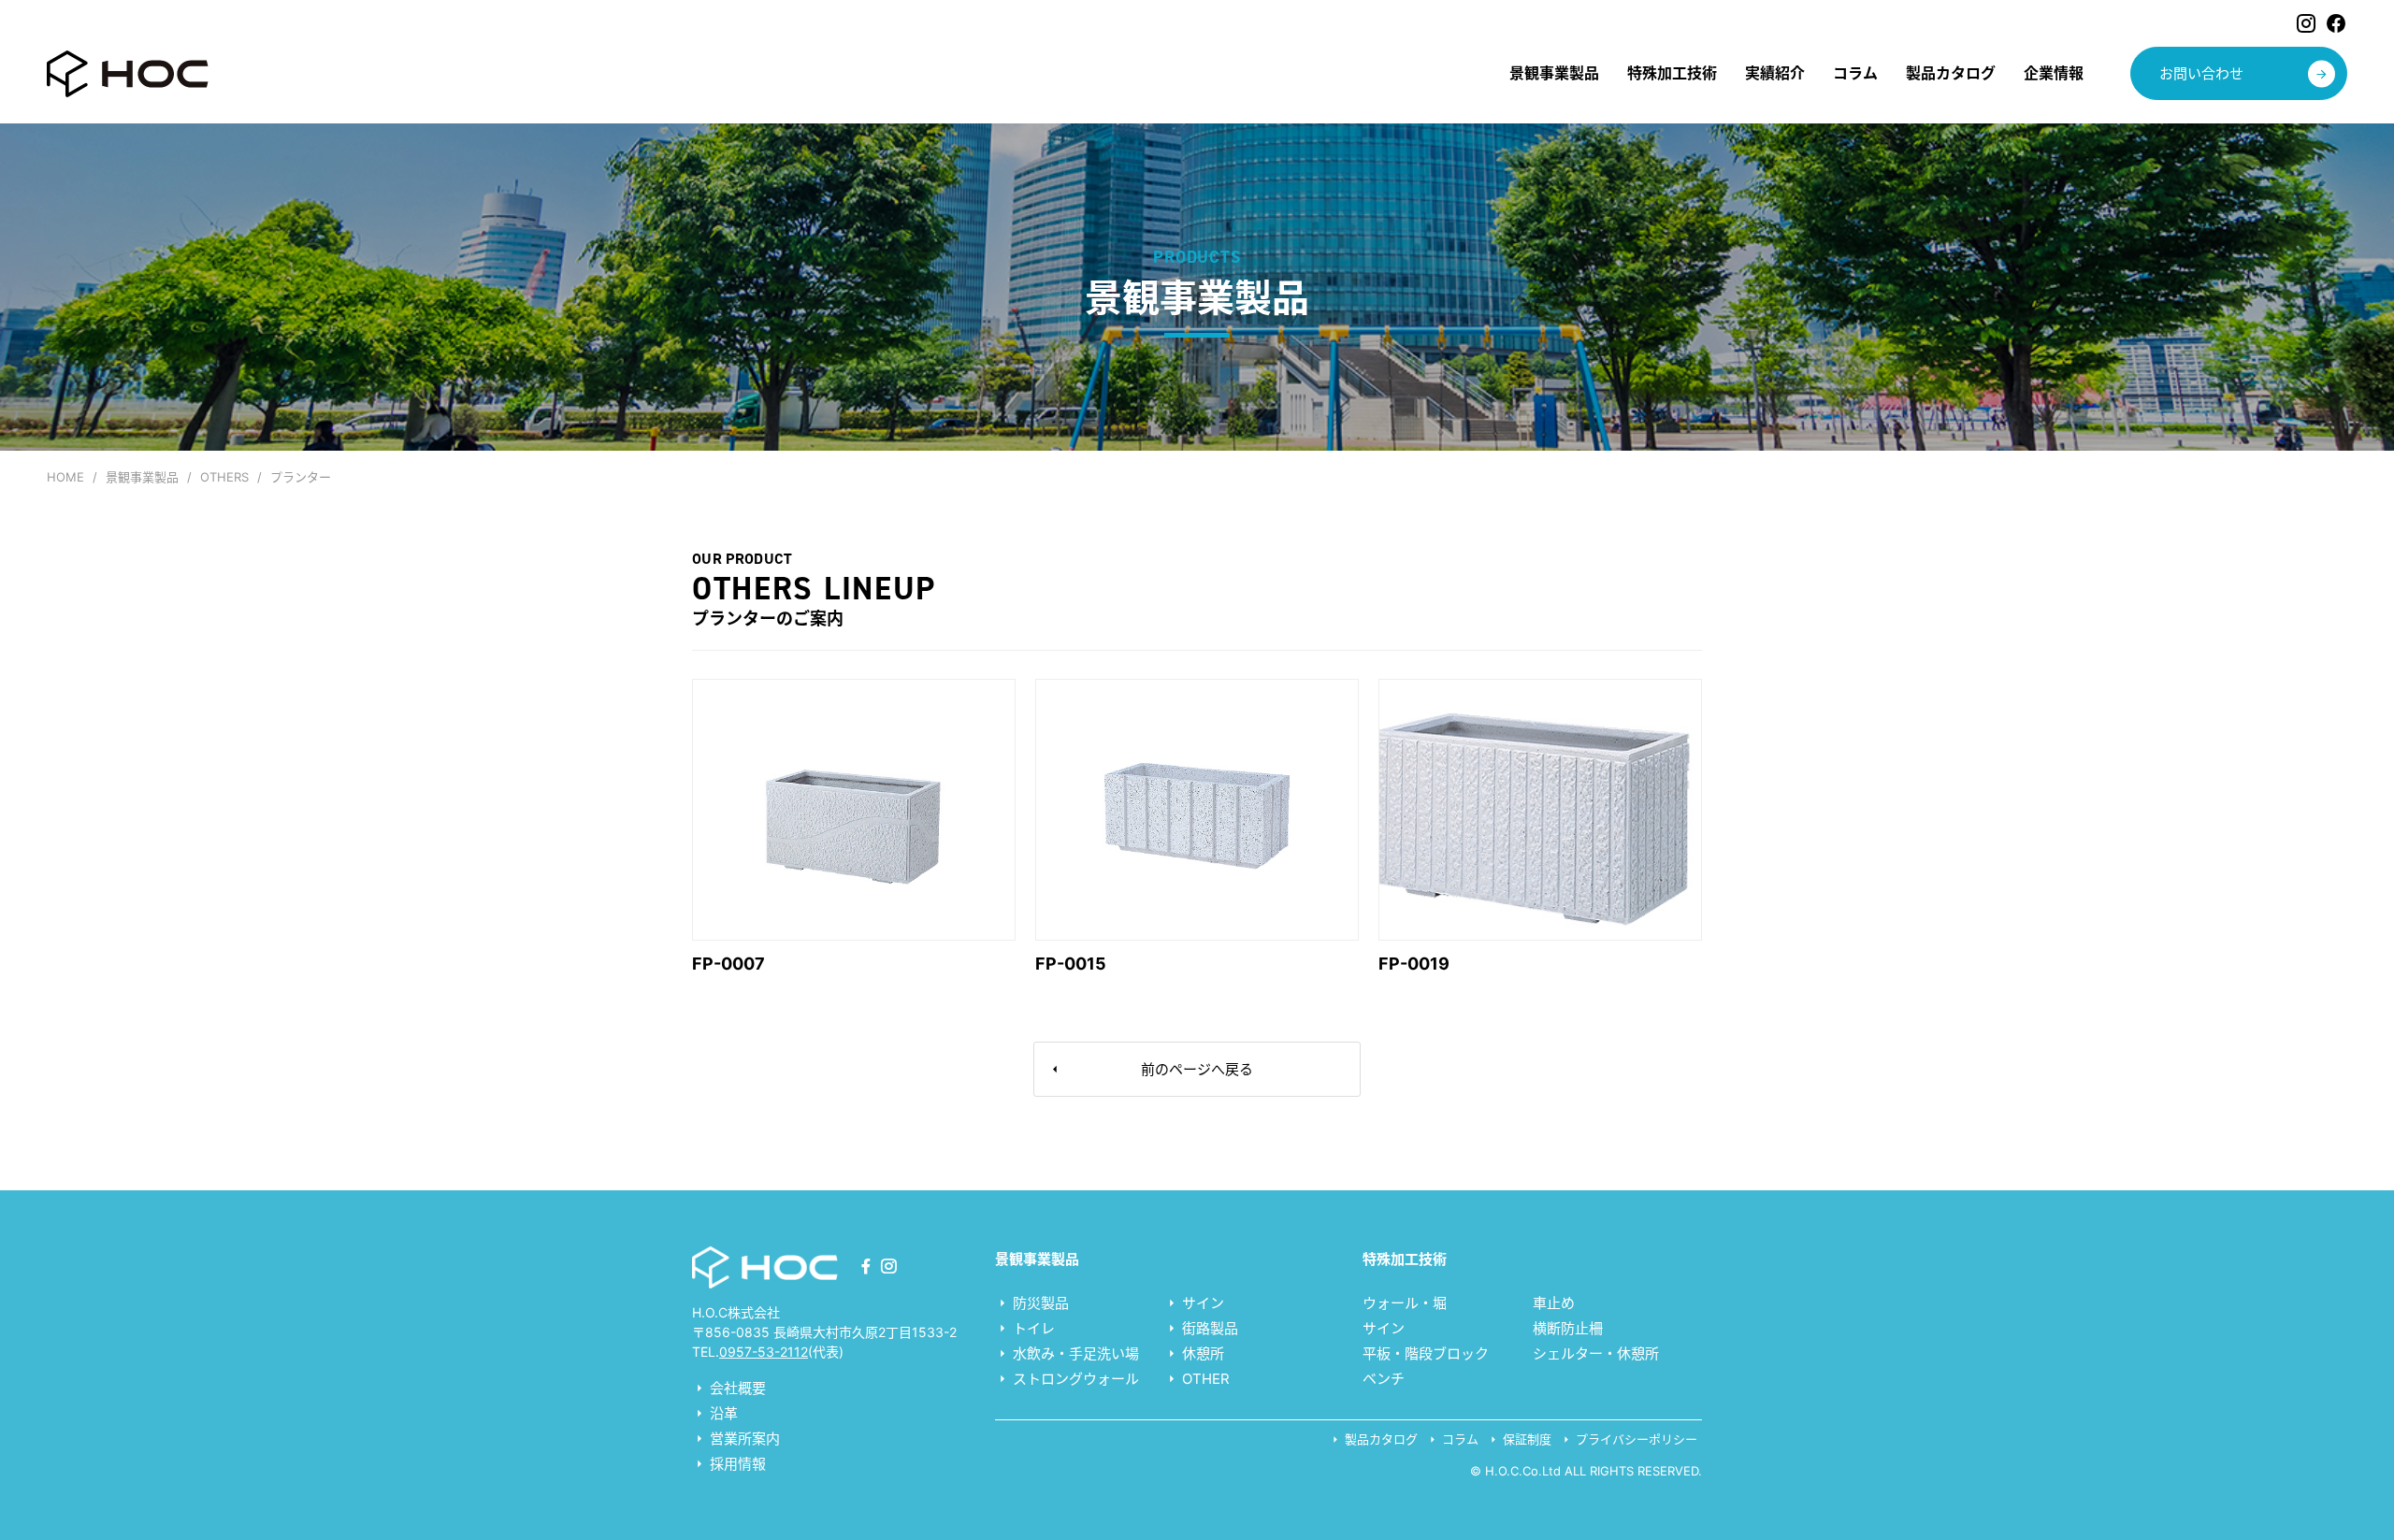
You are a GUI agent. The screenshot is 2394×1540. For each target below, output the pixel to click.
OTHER (1204, 1379)
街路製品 (1208, 1328)
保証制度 (1525, 1439)
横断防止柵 (1568, 1328)
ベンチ (1384, 1379)
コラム (1458, 1439)
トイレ (1032, 1328)
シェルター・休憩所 (1596, 1353)
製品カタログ (1379, 1439)
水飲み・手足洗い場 (1074, 1353)
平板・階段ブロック (1426, 1353)
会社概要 (736, 1388)
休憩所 (1201, 1353)
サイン (1201, 1303)
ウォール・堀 (1405, 1303)
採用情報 (736, 1464)
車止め (1554, 1303)
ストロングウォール (1074, 1379)
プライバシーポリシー (1635, 1439)
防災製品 (1039, 1303)
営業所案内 (743, 1439)
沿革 (722, 1413)
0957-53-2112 (764, 1352)
